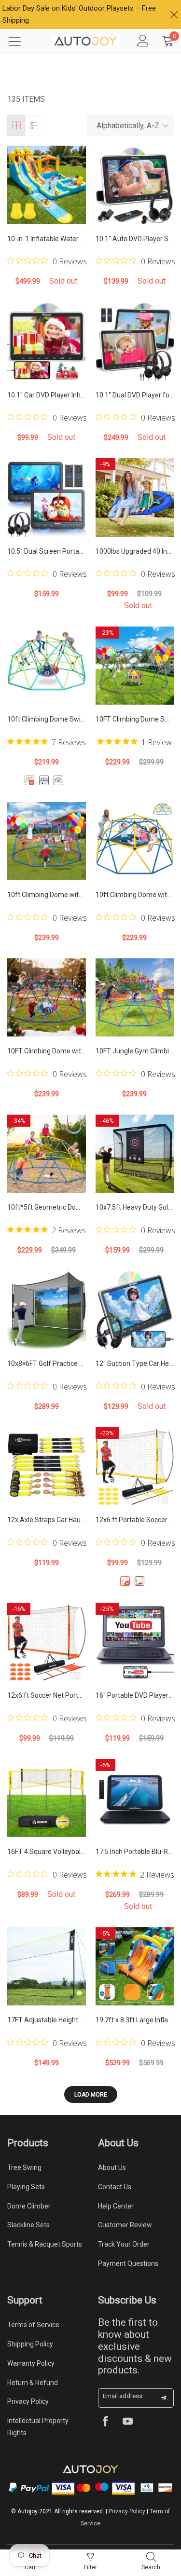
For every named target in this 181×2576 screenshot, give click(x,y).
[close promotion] (174, 14)
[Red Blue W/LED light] (58, 780)
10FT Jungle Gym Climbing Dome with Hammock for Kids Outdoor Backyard (135, 1051)
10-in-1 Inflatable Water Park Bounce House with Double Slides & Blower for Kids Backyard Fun (47, 239)
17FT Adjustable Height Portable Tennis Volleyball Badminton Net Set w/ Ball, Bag (47, 2020)
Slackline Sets (28, 2225)
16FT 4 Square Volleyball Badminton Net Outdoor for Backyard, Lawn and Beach (47, 1852)
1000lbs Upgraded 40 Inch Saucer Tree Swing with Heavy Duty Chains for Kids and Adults (135, 551)
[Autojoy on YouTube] (128, 2422)
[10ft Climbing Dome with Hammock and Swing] (135, 841)
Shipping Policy (30, 2344)
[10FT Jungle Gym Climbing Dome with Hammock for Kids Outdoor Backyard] (135, 998)
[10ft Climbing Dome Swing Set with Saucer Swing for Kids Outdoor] (47, 666)
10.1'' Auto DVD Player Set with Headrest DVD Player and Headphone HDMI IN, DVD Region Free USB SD (135, 239)
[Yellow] (125, 1581)
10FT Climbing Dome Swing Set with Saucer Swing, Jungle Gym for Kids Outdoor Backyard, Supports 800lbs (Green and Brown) (135, 719)
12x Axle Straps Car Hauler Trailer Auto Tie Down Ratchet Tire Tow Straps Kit (47, 1520)
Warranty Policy (31, 2363)
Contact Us (115, 2187)
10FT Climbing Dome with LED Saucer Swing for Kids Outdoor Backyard (47, 1051)
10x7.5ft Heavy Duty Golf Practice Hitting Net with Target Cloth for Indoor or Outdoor (135, 1207)
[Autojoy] (86, 41)
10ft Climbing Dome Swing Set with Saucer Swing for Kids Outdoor (47, 719)
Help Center (116, 2206)
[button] (164, 2398)
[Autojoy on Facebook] (105, 2422)
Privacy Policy (28, 2401)
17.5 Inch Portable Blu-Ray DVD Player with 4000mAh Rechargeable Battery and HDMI (135, 1852)
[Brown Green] (44, 780)
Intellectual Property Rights (38, 2427)
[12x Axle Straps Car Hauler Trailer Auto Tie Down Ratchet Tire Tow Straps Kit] (47, 1466)
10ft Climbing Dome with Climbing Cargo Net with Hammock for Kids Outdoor (47, 895)
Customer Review (125, 2225)
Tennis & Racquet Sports (45, 2244)
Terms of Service (33, 2325)
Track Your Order (124, 2244)
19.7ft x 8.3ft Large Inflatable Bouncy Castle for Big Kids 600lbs (135, 2020)
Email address (123, 2396)
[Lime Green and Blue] (29, 780)
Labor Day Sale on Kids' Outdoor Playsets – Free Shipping (79, 14)
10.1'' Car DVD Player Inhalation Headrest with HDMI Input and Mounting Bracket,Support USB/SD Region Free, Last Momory (47, 395)
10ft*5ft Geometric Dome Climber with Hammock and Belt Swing (47, 1207)
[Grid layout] (16, 126)
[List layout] (34, 126)
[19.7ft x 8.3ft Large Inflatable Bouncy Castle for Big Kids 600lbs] (135, 1967)
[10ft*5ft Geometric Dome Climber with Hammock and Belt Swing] (47, 1154)
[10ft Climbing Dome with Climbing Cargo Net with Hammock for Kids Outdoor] (47, 841)
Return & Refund (33, 2383)
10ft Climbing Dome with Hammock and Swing (135, 895)
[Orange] (139, 1581)
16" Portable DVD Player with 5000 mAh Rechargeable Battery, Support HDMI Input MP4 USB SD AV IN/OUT (135, 1695)
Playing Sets (26, 2187)
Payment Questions (128, 2263)
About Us (112, 2167)
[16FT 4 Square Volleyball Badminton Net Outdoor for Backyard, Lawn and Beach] (47, 1798)
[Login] (143, 41)
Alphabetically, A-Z (128, 126)
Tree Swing (24, 2167)
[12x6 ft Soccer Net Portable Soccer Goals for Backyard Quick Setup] (47, 1642)
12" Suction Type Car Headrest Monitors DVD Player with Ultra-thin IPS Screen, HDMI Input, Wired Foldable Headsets (135, 1363)
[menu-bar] (21, 41)
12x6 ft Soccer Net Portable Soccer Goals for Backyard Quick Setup (47, 1695)
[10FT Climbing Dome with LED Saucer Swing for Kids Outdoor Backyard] (47, 998)
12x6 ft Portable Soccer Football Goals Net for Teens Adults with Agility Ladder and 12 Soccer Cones (135, 1520)
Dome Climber (29, 2206)
